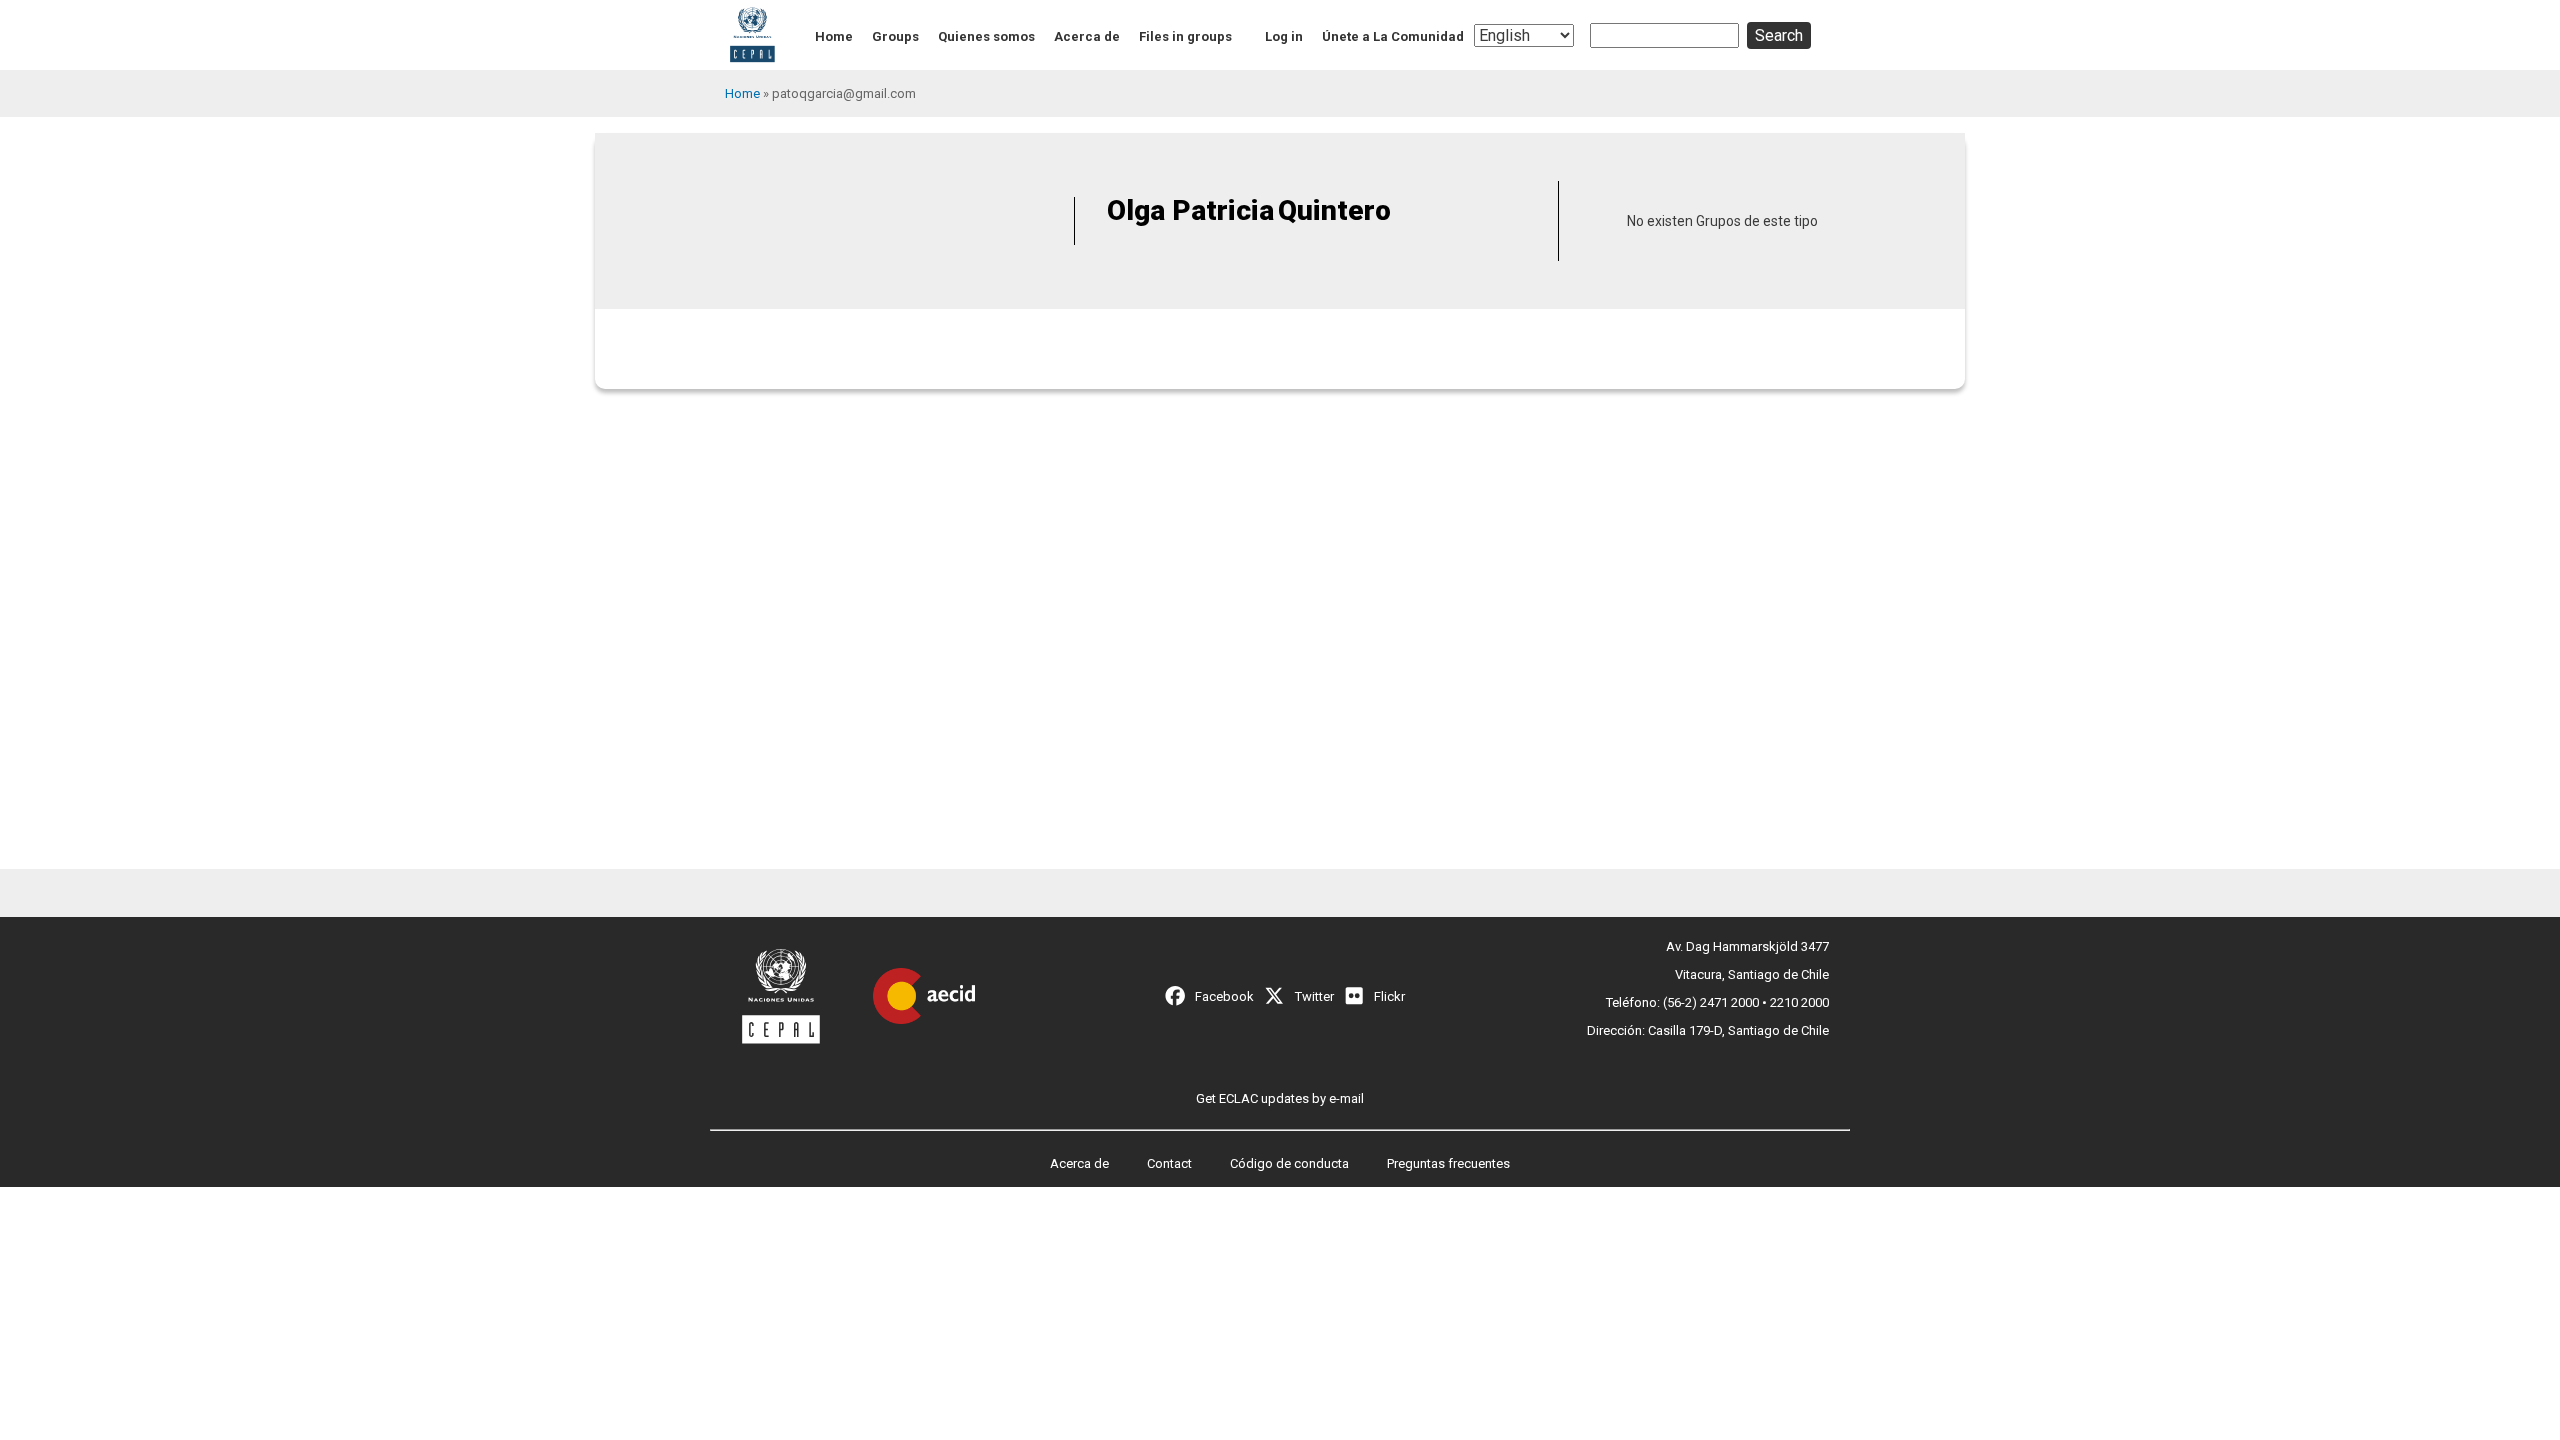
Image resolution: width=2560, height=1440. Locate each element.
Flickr (1389, 996)
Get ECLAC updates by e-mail (1280, 1098)
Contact (1169, 1163)
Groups (895, 36)
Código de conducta (1289, 1163)
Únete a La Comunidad (1393, 36)
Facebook (1224, 996)
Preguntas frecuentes (1448, 1163)
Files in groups (1185, 36)
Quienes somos (986, 36)
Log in (1284, 36)
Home (834, 36)
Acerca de (1087, 36)
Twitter (1314, 996)
